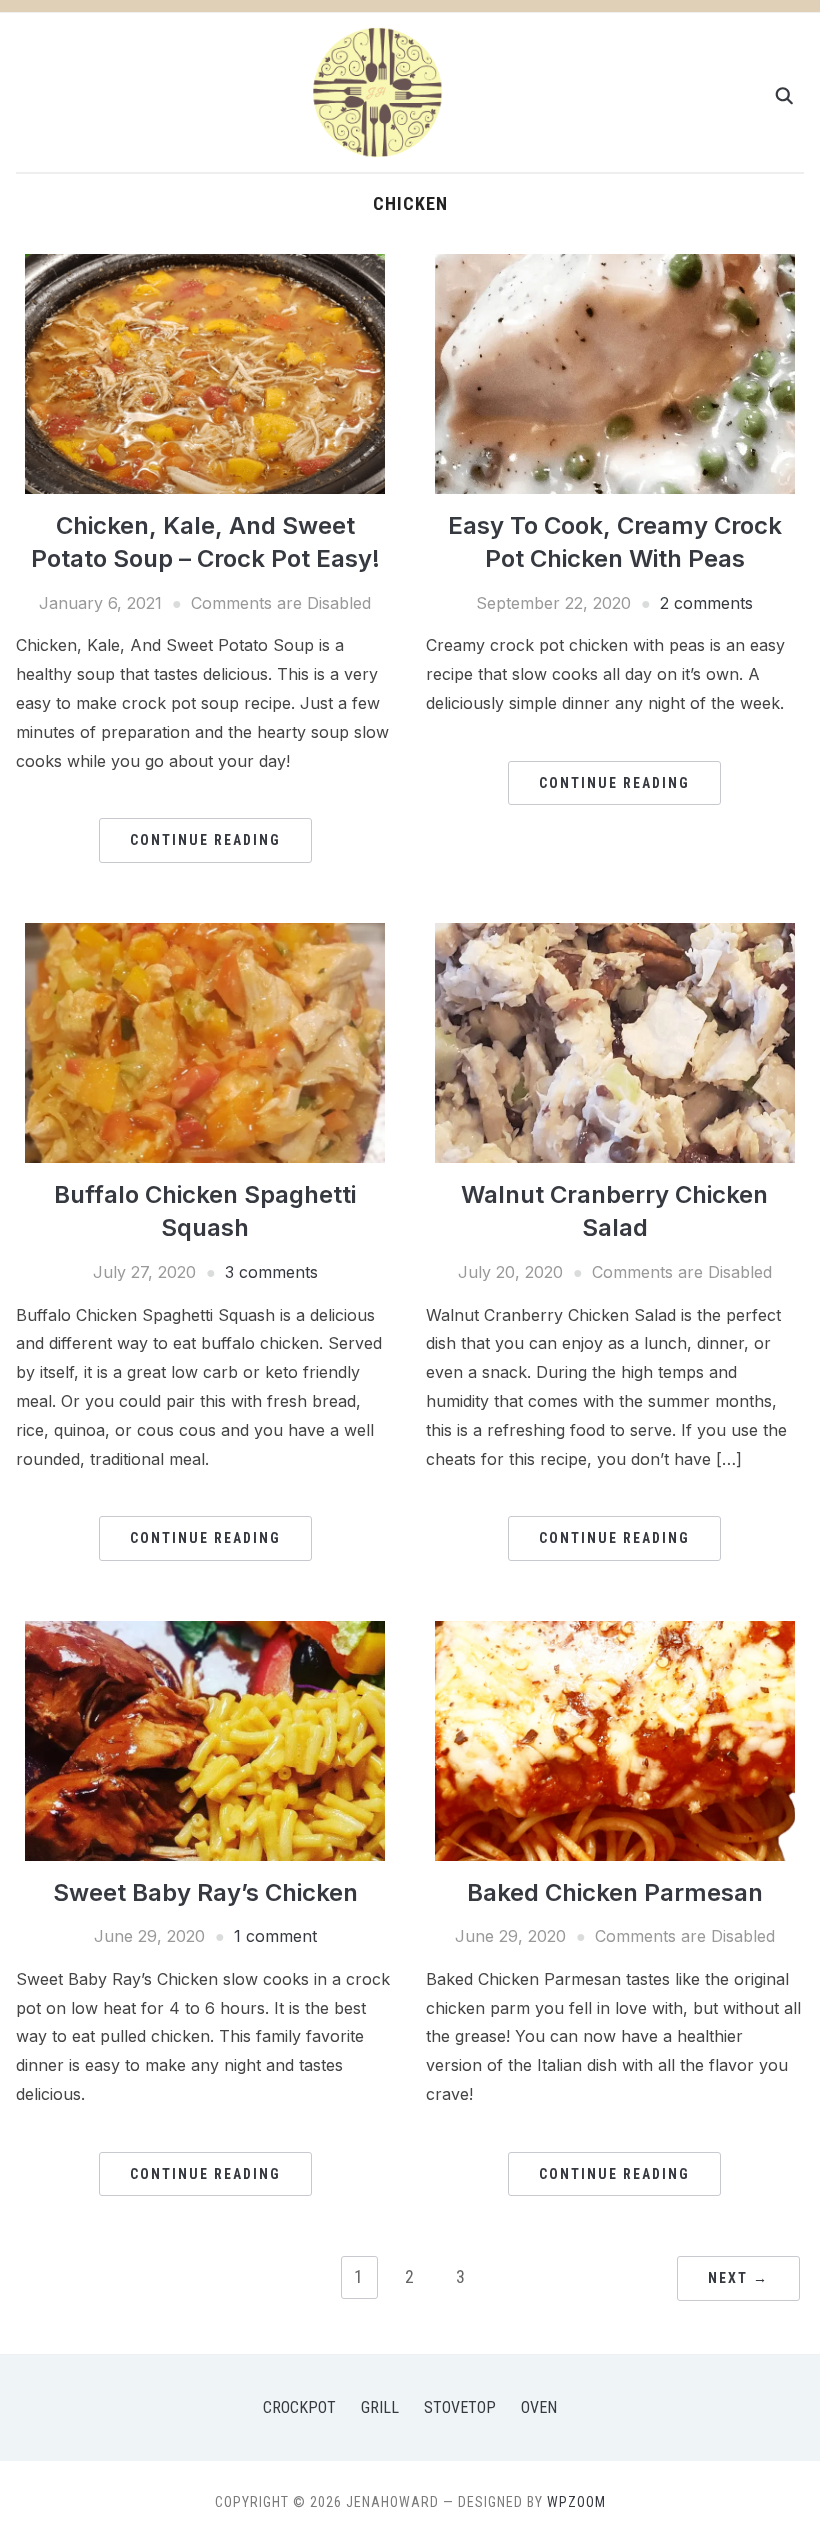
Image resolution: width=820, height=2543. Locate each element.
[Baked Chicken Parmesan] (615, 1739)
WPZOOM (576, 2502)
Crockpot (299, 2407)
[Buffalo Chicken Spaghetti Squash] (205, 1041)
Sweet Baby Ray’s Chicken (205, 1892)
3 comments (271, 1272)
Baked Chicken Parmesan (615, 1892)
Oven (539, 2407)
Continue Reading (205, 840)
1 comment (275, 1936)
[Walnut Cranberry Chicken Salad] (615, 1041)
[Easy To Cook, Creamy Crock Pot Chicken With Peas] (615, 372)
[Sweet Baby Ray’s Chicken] (205, 1739)
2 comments (706, 603)
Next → (738, 2278)
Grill (380, 2407)
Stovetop (460, 2407)
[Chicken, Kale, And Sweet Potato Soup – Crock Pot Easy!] (205, 372)
